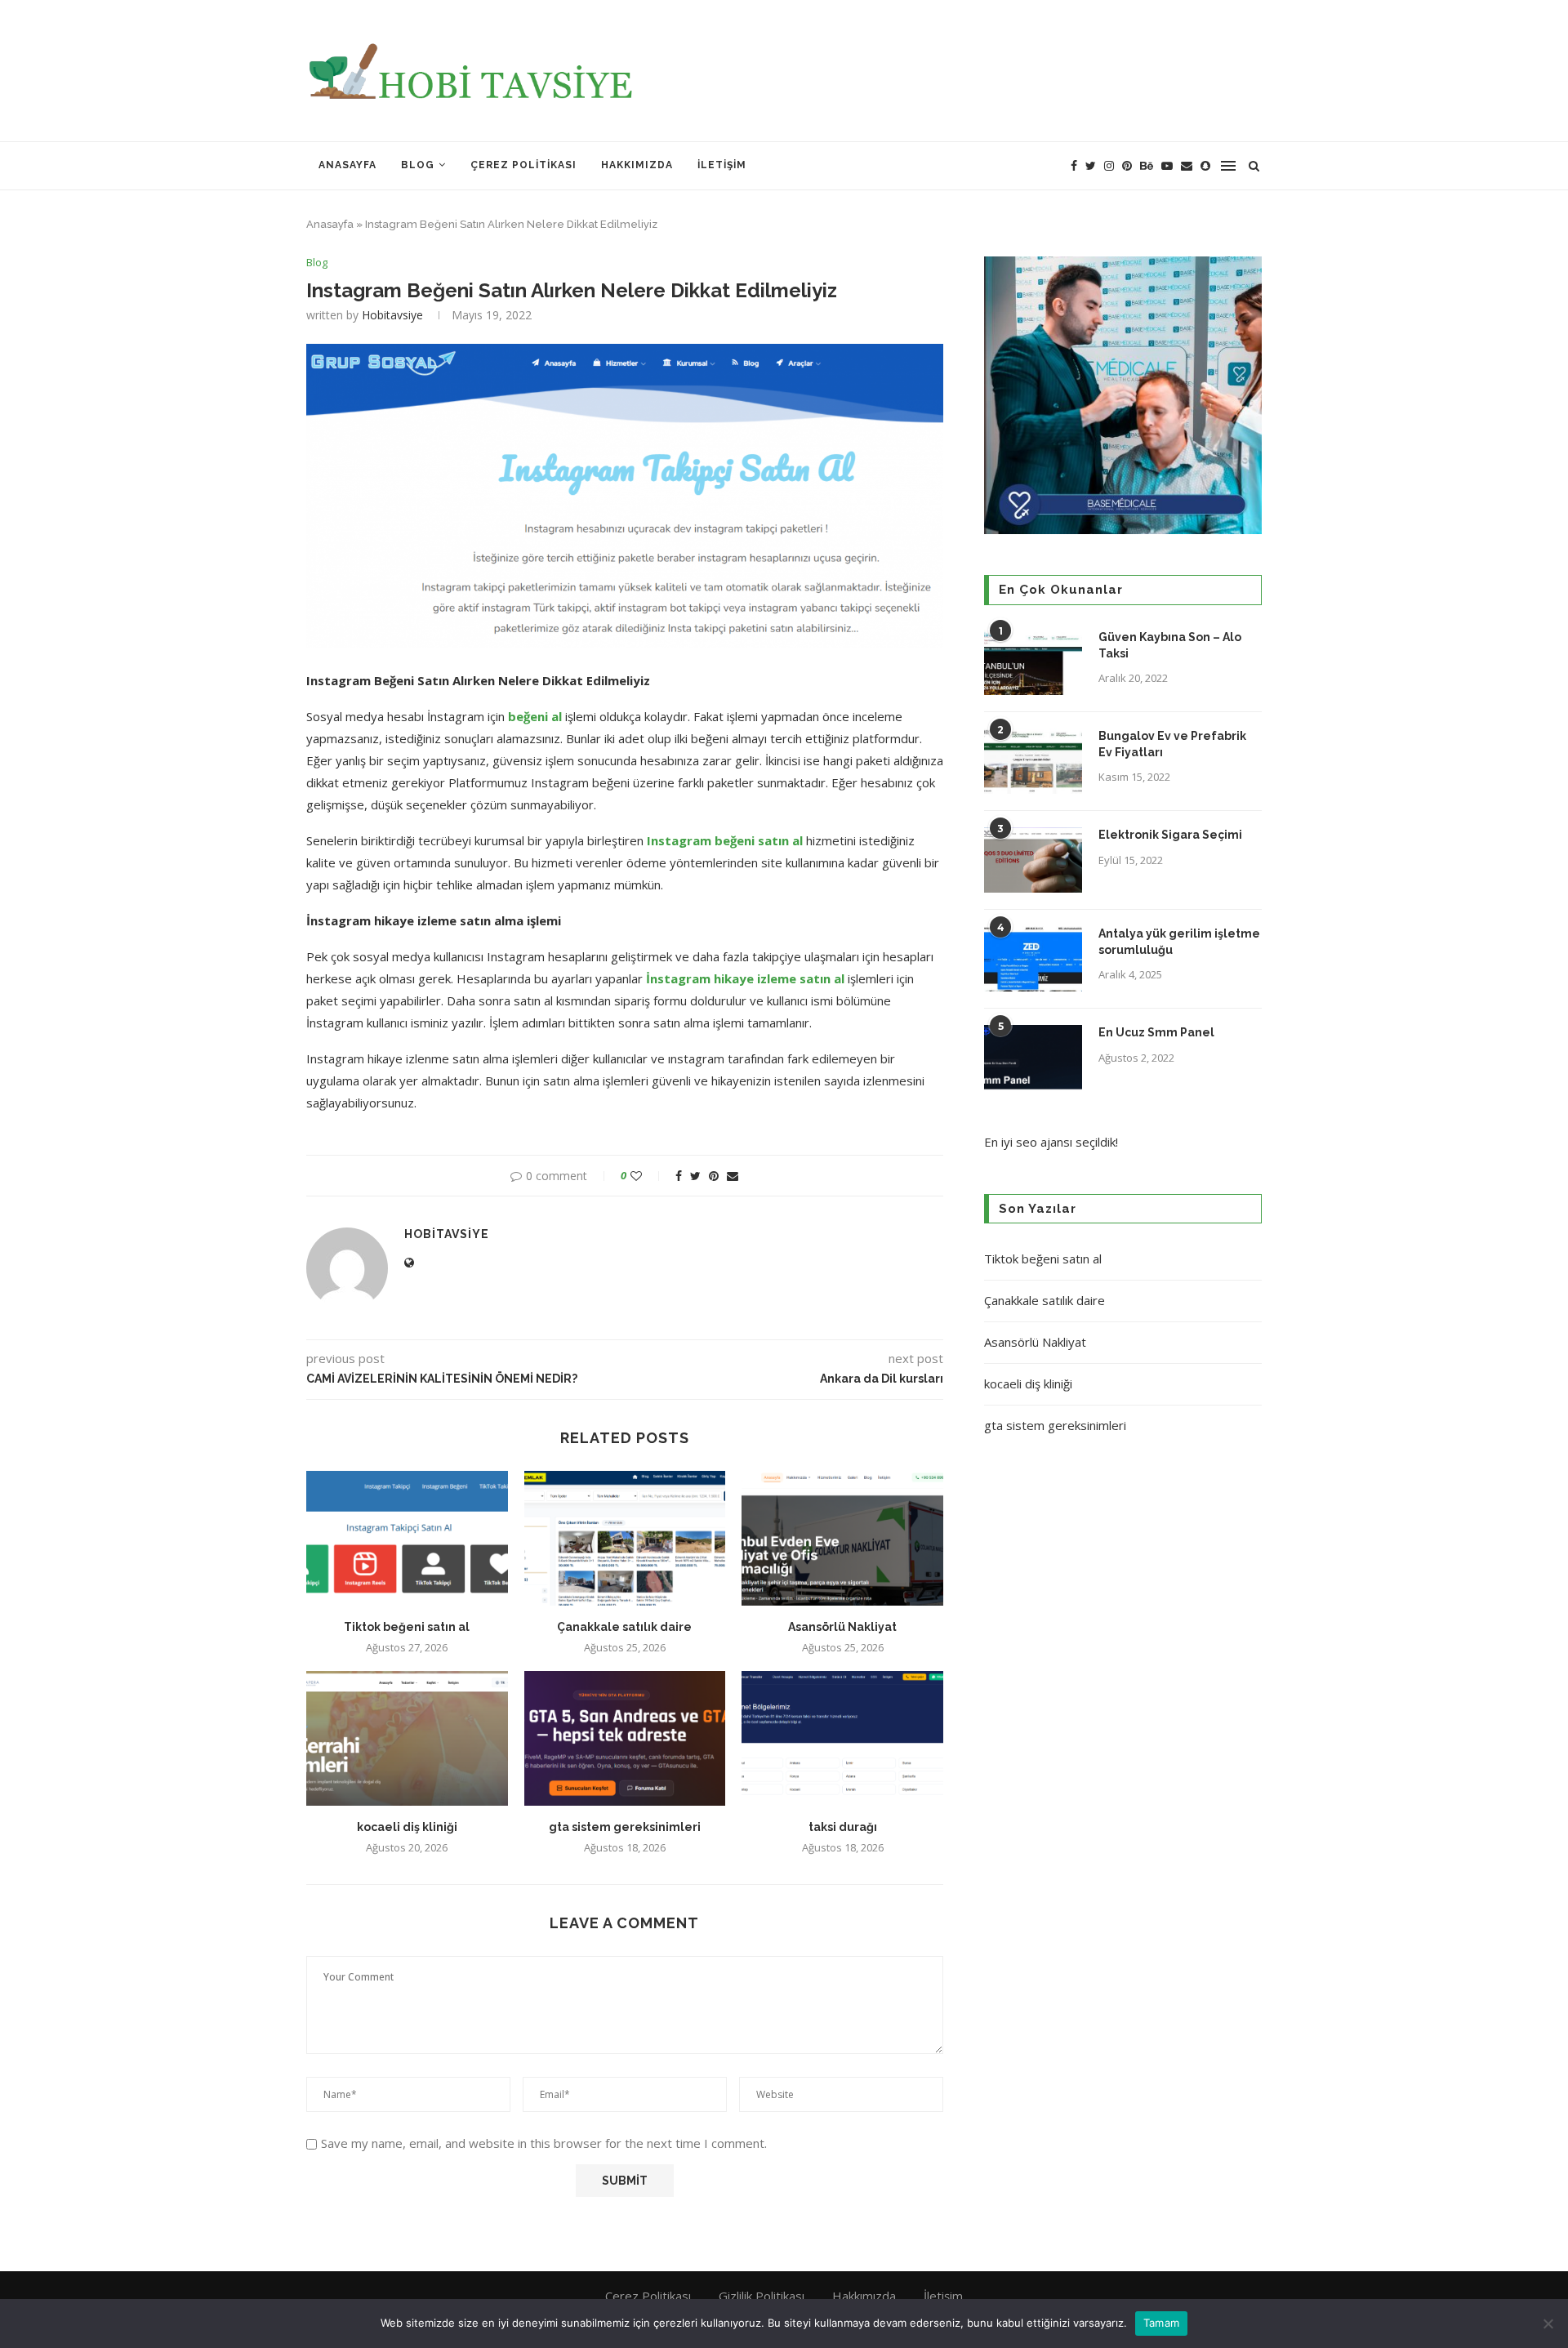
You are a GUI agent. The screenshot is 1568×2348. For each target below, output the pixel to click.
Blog (418, 165)
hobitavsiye (392, 315)
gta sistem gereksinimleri (625, 1827)
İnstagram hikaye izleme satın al (745, 978)
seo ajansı (1044, 1142)
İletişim (722, 165)
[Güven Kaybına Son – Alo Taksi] (1033, 662)
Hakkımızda (637, 165)
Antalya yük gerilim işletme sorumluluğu (1179, 942)
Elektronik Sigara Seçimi (1172, 835)
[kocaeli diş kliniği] (407, 1738)
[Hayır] (1548, 2323)
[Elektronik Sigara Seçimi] (1033, 860)
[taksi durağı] (842, 1738)
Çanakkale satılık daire (624, 1627)
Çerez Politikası (523, 165)
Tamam (1161, 2323)
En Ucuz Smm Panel (1156, 1032)
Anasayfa (347, 165)
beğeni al (535, 716)
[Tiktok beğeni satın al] (407, 1538)
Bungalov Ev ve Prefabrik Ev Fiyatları (1172, 744)
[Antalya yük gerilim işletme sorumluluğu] (1033, 959)
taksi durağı (843, 1827)
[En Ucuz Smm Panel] (1033, 1058)
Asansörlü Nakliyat (842, 1627)
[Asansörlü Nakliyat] (842, 1538)
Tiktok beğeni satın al (407, 1627)
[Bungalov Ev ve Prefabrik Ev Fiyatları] (1033, 761)
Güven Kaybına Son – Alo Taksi (1170, 645)
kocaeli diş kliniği (407, 1827)
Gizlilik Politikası (762, 2296)
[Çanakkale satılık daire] (625, 1538)
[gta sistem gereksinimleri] (625, 1738)
